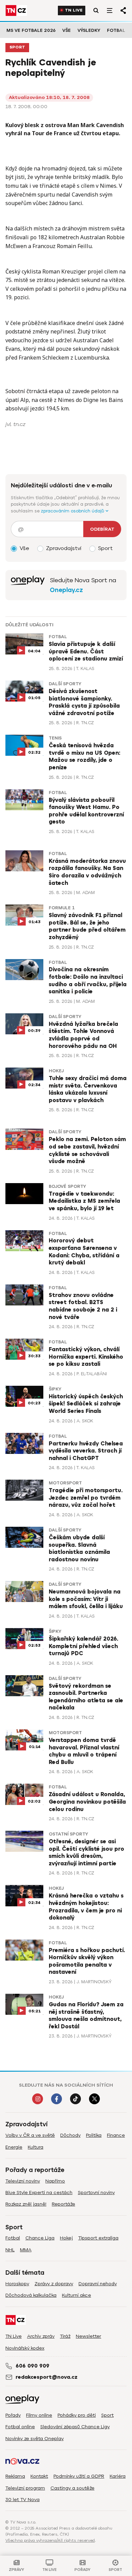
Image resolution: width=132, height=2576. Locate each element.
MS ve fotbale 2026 (31, 30)
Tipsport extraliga (98, 2238)
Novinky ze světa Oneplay (35, 2439)
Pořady (13, 2415)
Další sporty (65, 684)
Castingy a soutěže (72, 2488)
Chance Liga (40, 2238)
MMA (26, 2250)
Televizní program (25, 2488)
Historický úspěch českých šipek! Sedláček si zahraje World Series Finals (86, 1404)
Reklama (15, 2476)
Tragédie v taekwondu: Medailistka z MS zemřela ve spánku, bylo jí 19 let (84, 1201)
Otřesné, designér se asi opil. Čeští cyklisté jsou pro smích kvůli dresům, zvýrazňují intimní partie (86, 1853)
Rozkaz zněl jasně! (26, 2204)
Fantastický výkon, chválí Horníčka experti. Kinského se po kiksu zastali (86, 1357)
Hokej (56, 1071)
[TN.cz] (16, 11)
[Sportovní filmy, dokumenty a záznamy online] (28, 585)
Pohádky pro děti (77, 2415)
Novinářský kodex (25, 2348)
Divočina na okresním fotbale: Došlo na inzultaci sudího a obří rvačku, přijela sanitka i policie (88, 981)
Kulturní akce (76, 2295)
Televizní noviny (23, 2181)
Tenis (55, 738)
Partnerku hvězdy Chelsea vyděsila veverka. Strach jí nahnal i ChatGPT (86, 1451)
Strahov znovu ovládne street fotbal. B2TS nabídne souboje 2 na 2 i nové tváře (83, 1306)
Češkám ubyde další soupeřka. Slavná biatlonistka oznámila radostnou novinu (79, 1549)
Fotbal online (20, 2427)
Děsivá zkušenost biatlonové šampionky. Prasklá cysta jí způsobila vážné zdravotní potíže (84, 702)
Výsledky (89, 30)
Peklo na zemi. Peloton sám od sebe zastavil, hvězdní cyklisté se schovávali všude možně (87, 1150)
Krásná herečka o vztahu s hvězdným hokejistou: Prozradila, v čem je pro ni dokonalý (86, 1907)
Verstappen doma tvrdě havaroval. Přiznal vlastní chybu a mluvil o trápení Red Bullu (84, 1751)
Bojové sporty (67, 1186)
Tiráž (65, 2336)
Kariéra (118, 2476)
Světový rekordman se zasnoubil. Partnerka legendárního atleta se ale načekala (86, 1697)
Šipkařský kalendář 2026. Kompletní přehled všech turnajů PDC (83, 1646)
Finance (116, 2135)
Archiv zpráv (41, 2336)
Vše (67, 30)
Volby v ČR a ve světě (30, 2135)
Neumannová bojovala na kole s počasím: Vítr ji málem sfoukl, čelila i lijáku (86, 1599)
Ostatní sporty (68, 1834)
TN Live (74, 10)
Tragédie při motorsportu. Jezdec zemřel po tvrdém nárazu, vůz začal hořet (86, 1498)
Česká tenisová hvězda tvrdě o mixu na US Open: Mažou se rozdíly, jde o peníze (84, 757)
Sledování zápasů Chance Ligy (75, 2427)
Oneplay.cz (66, 590)
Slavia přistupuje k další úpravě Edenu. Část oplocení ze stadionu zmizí (86, 652)
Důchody (70, 2135)
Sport (17, 47)
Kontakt (39, 2476)
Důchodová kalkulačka (31, 2295)
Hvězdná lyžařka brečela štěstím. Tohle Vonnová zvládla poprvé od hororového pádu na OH (83, 1035)
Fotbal (116, 30)
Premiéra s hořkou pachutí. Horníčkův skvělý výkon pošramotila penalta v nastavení (87, 1961)
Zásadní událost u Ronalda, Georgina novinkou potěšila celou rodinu (87, 1802)
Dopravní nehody (98, 2284)
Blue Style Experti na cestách (39, 2193)
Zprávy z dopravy (54, 2284)
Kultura (36, 2147)
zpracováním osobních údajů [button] (73, 511)
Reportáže (63, 2204)
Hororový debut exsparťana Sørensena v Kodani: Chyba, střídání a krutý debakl (84, 1252)
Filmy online (39, 2415)
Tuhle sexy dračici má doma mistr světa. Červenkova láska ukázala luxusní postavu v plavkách (88, 1089)
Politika (94, 2135)
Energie (14, 2147)
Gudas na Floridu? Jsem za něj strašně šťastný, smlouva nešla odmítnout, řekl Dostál (86, 2016)
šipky (55, 1389)
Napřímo (55, 2181)
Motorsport (65, 1483)
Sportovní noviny (96, 2193)
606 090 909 (32, 2366)
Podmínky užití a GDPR (79, 2476)
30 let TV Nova (23, 2500)
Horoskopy (17, 2284)
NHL (10, 2250)
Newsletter (89, 2336)
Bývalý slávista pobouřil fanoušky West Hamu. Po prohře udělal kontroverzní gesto (86, 811)
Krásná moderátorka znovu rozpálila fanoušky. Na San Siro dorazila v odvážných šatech (87, 872)
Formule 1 (62, 908)
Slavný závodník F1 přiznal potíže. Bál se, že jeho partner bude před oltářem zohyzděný (87, 926)
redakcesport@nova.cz (47, 2377)
